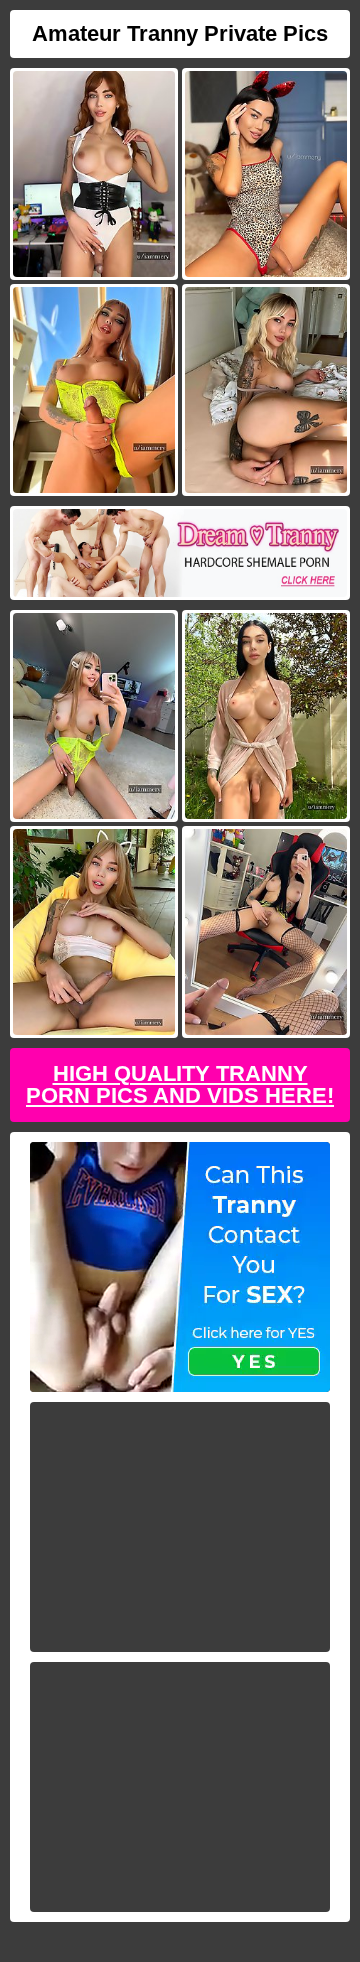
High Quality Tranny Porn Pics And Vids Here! (180, 1084)
